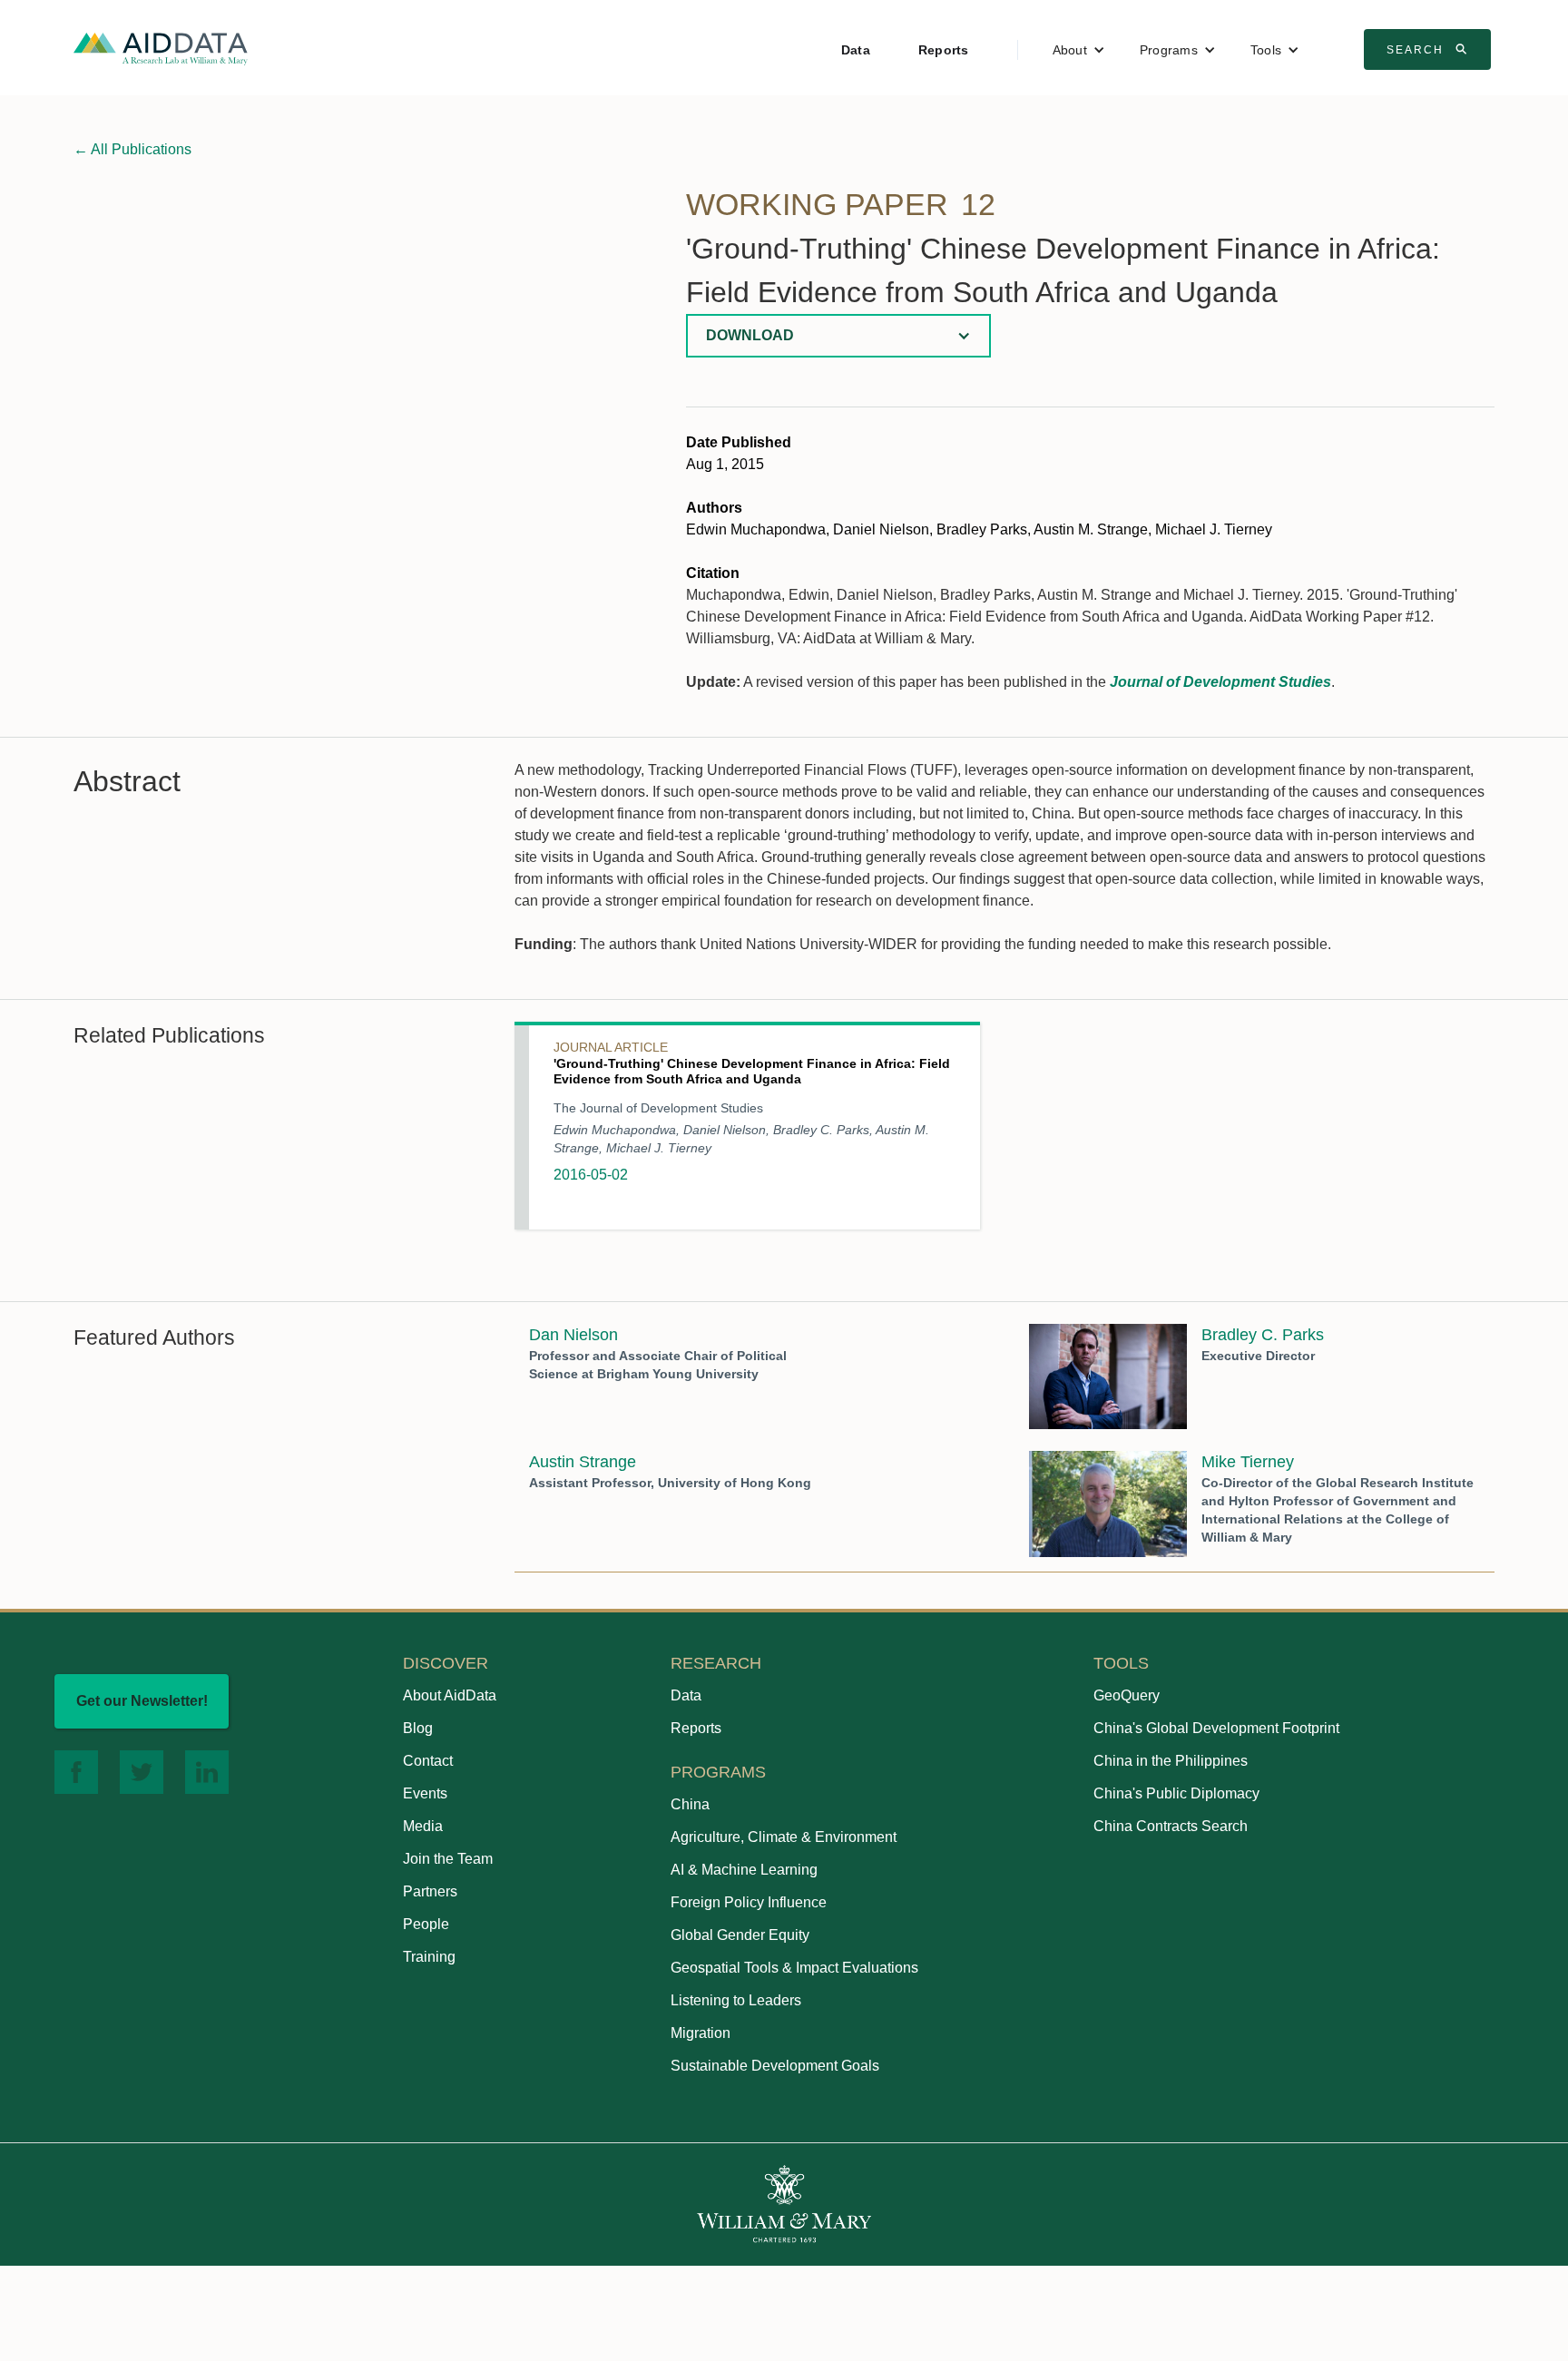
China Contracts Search (1171, 1826)
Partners (430, 1891)
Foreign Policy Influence (749, 1902)
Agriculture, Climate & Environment (784, 1837)
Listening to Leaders (736, 2000)
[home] (161, 48)
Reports (944, 50)
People (426, 1924)
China (690, 1804)
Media (423, 1826)
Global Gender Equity (740, 1935)
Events (425, 1793)
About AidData (450, 1695)
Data (856, 50)
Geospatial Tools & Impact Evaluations (794, 1968)
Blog (418, 1728)
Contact (428, 1761)
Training (429, 1957)
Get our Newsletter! (142, 1701)
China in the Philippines (1171, 1761)
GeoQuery (1127, 1695)
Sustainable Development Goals (775, 2066)
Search (1429, 49)
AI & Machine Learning (744, 1870)
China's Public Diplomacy (1176, 1793)
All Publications (132, 149)
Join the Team (448, 1859)
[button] (1079, 50)
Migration (701, 2033)
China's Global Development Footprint (1216, 1728)
